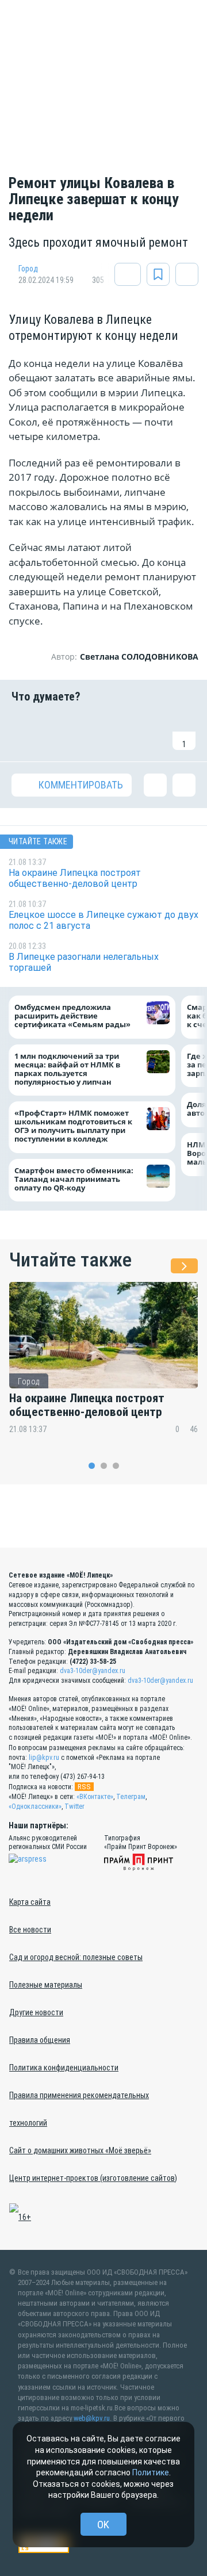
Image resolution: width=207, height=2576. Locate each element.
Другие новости (36, 2012)
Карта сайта (30, 1902)
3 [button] (116, 1466)
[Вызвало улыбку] (55, 732)
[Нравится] (23, 732)
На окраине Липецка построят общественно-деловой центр (87, 1405)
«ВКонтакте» (95, 1797)
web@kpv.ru (92, 2418)
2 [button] (104, 1466)
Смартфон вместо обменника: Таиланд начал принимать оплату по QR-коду (74, 1179)
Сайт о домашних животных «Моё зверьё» (80, 2150)
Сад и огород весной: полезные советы (76, 1957)
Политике (151, 2472)
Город (28, 269)
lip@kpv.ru (44, 1758)
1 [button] (92, 1466)
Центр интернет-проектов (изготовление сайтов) (93, 2178)
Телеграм (131, 1797)
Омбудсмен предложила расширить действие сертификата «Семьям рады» (75, 1016)
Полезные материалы (46, 1985)
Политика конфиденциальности (64, 2068)
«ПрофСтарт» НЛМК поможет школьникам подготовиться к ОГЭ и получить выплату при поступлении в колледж (73, 1126)
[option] (103, 1365)
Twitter (74, 1806)
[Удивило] (120, 732)
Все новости (30, 1930)
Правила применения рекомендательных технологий (79, 2109)
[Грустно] (152, 732)
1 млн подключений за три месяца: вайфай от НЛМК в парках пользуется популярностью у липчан (67, 1069)
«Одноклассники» (35, 1806)
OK (103, 2525)
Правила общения (40, 2040)
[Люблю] (87, 732)
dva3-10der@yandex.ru (93, 1671)
